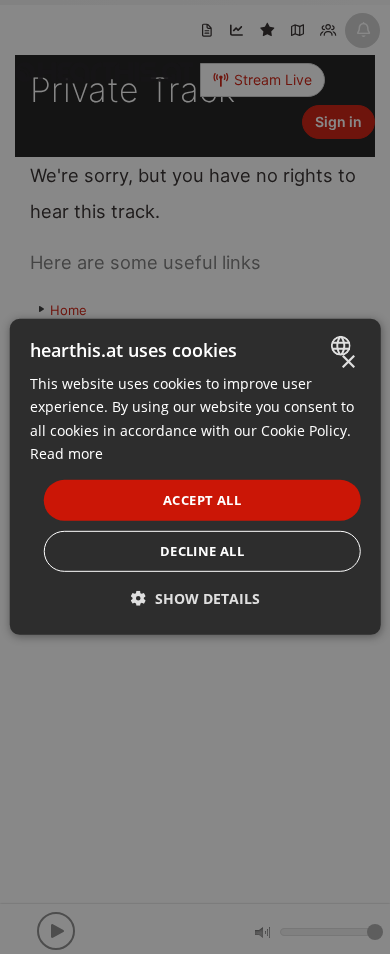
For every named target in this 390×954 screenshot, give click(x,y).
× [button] (347, 362)
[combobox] (342, 346)
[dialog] (195, 477)
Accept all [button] (202, 500)
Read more (66, 452)
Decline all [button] (202, 551)
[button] (195, 598)
